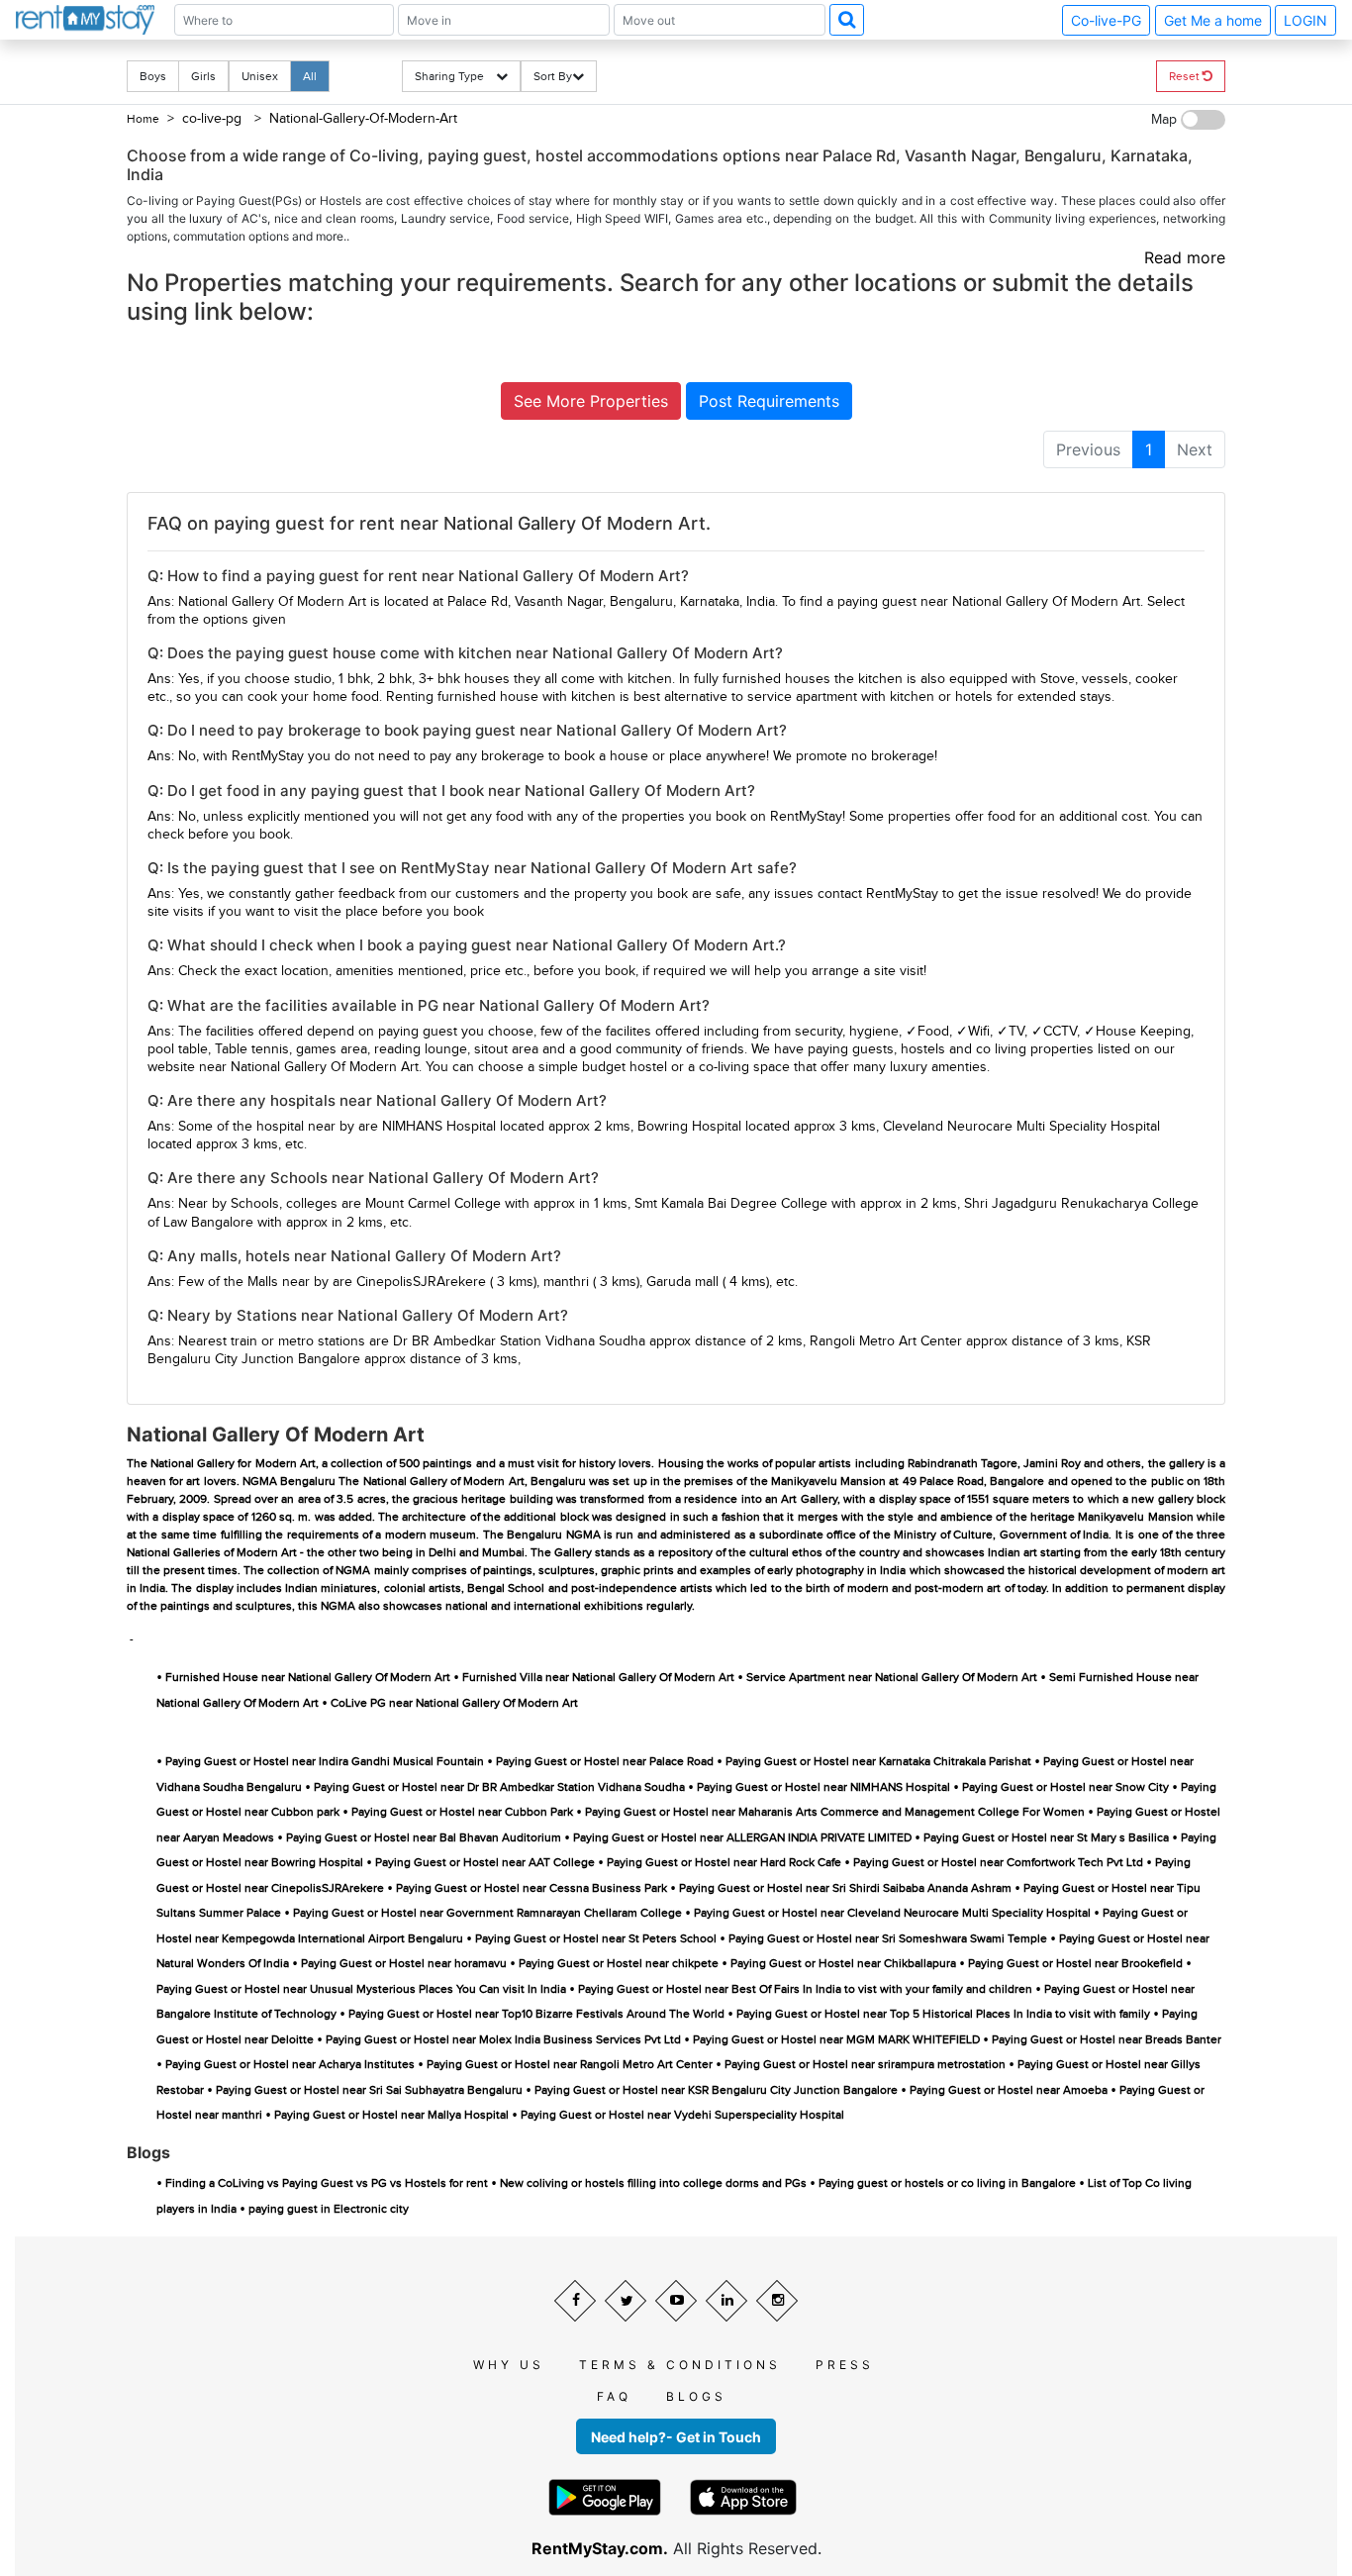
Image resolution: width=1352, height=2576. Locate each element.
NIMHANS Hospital (439, 1127)
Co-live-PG (1106, 20)
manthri (566, 1282)
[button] (847, 20)
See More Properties (591, 401)
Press (845, 2365)
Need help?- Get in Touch (676, 2437)
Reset (1186, 76)
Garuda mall (682, 1282)
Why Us (509, 2365)
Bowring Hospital (689, 1127)
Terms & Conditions (680, 2365)
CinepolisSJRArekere (421, 1282)
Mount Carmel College (433, 1204)
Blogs (696, 2396)
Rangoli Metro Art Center (886, 1341)
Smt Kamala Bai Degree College (731, 1204)
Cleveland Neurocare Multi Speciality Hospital (1021, 1127)
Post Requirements (769, 401)
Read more (1185, 257)
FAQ (614, 2396)
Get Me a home (1213, 20)
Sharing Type (455, 76)
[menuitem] (1088, 449)
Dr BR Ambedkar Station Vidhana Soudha (519, 1341)
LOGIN (1305, 20)
